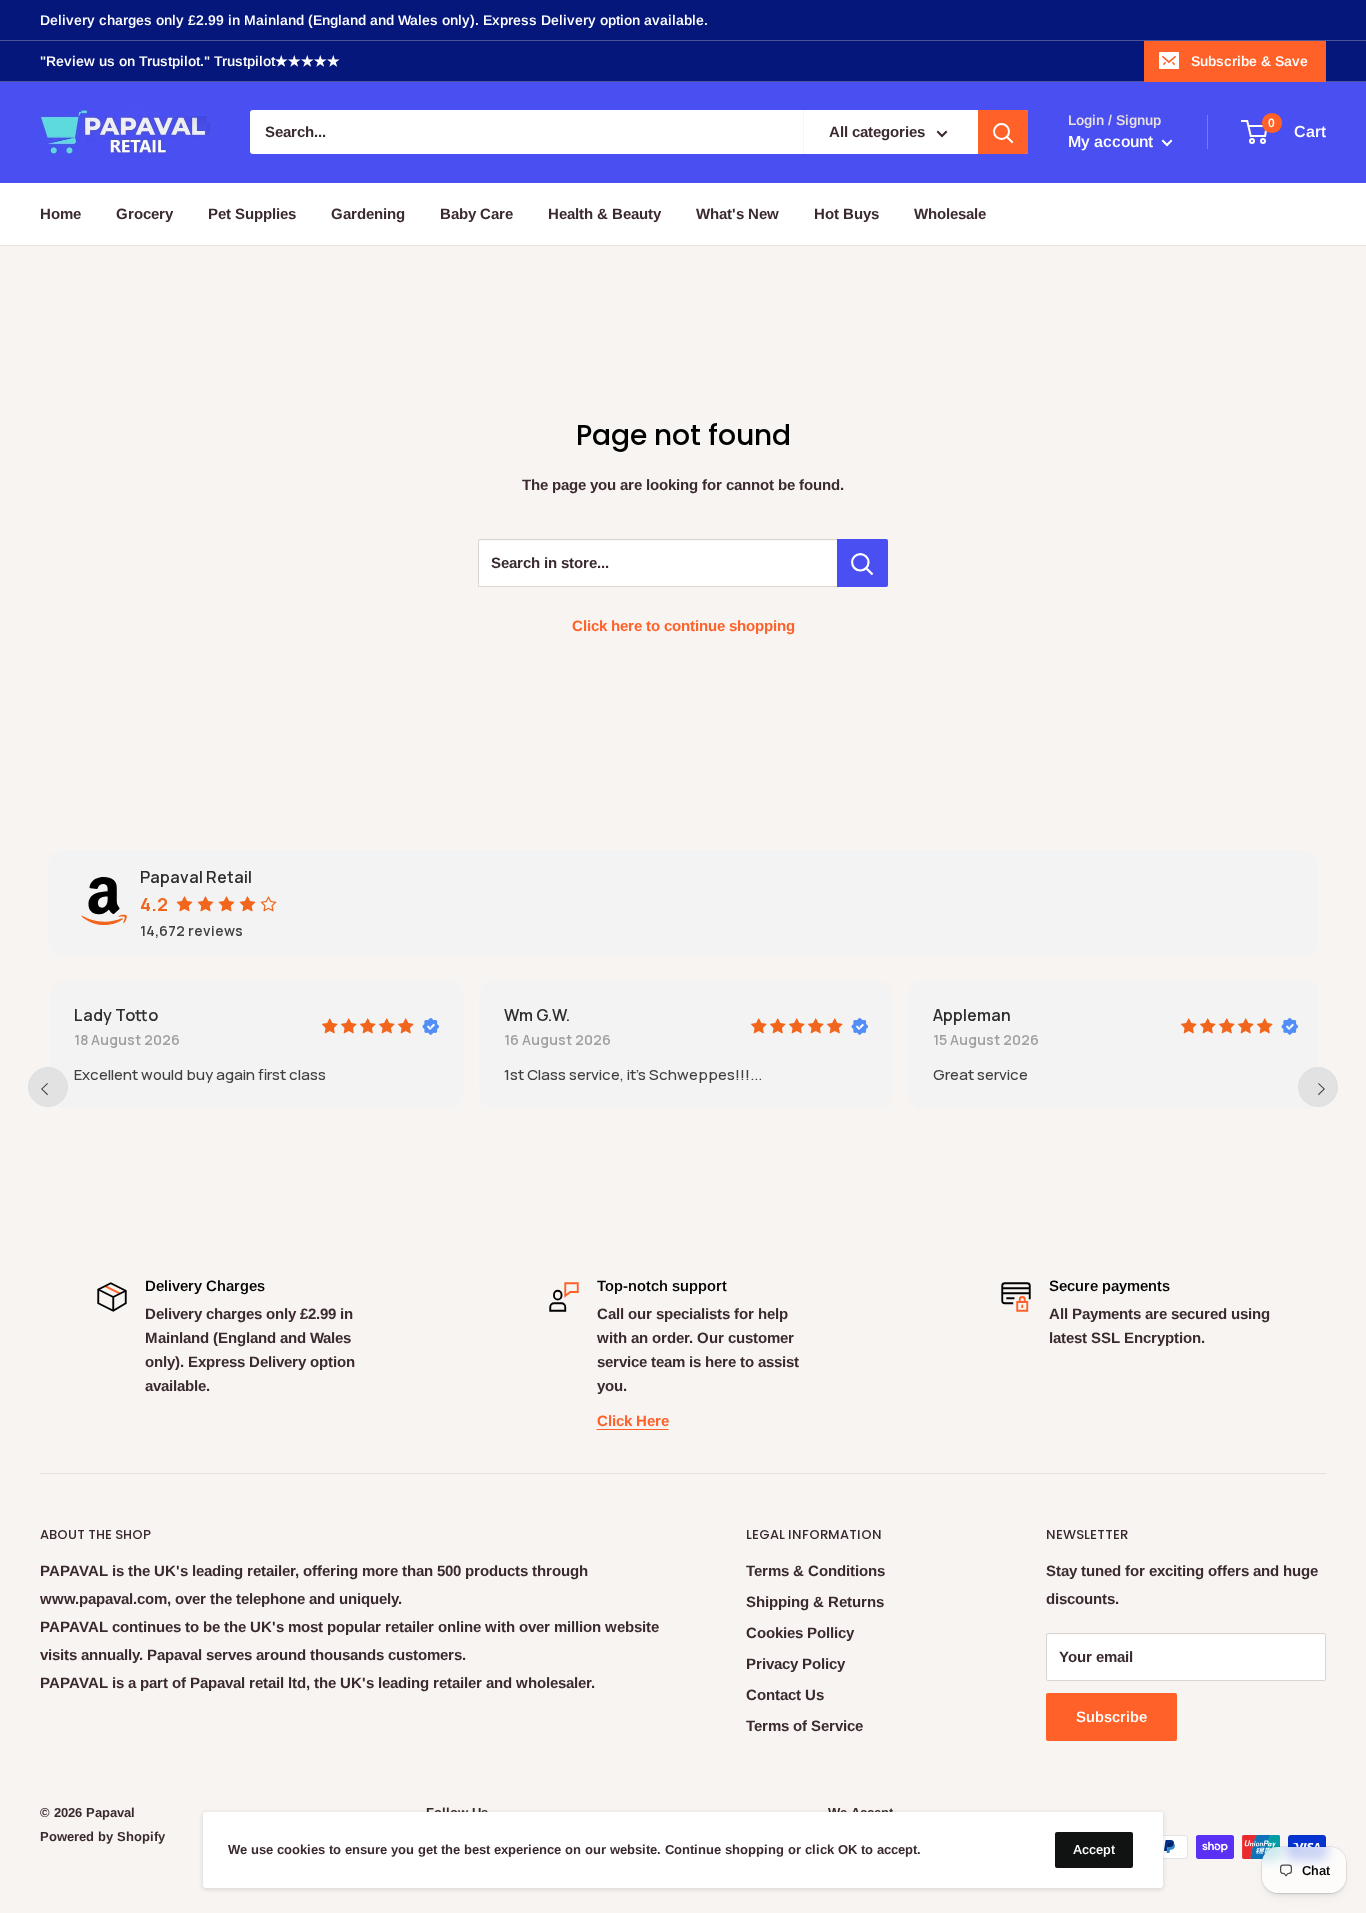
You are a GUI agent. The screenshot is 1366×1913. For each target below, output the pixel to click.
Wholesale (950, 213)
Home (60, 213)
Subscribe (1111, 1716)
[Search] (1003, 133)
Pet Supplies (252, 213)
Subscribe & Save (1249, 61)
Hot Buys (846, 213)
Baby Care (476, 213)
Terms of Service (804, 1725)
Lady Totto (114, 1015)
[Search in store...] (862, 563)
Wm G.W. (535, 1015)
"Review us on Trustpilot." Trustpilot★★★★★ (190, 61)
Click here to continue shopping (683, 625)
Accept (1094, 1849)
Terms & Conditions (815, 1570)
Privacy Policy (795, 1663)
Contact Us (785, 1694)
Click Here (633, 1420)
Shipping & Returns (815, 1601)
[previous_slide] (48, 1087)
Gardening (368, 213)
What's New (737, 213)
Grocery (144, 213)
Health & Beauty (604, 213)
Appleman (970, 1015)
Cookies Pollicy (800, 1632)
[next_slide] (1318, 1087)
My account (1112, 142)
